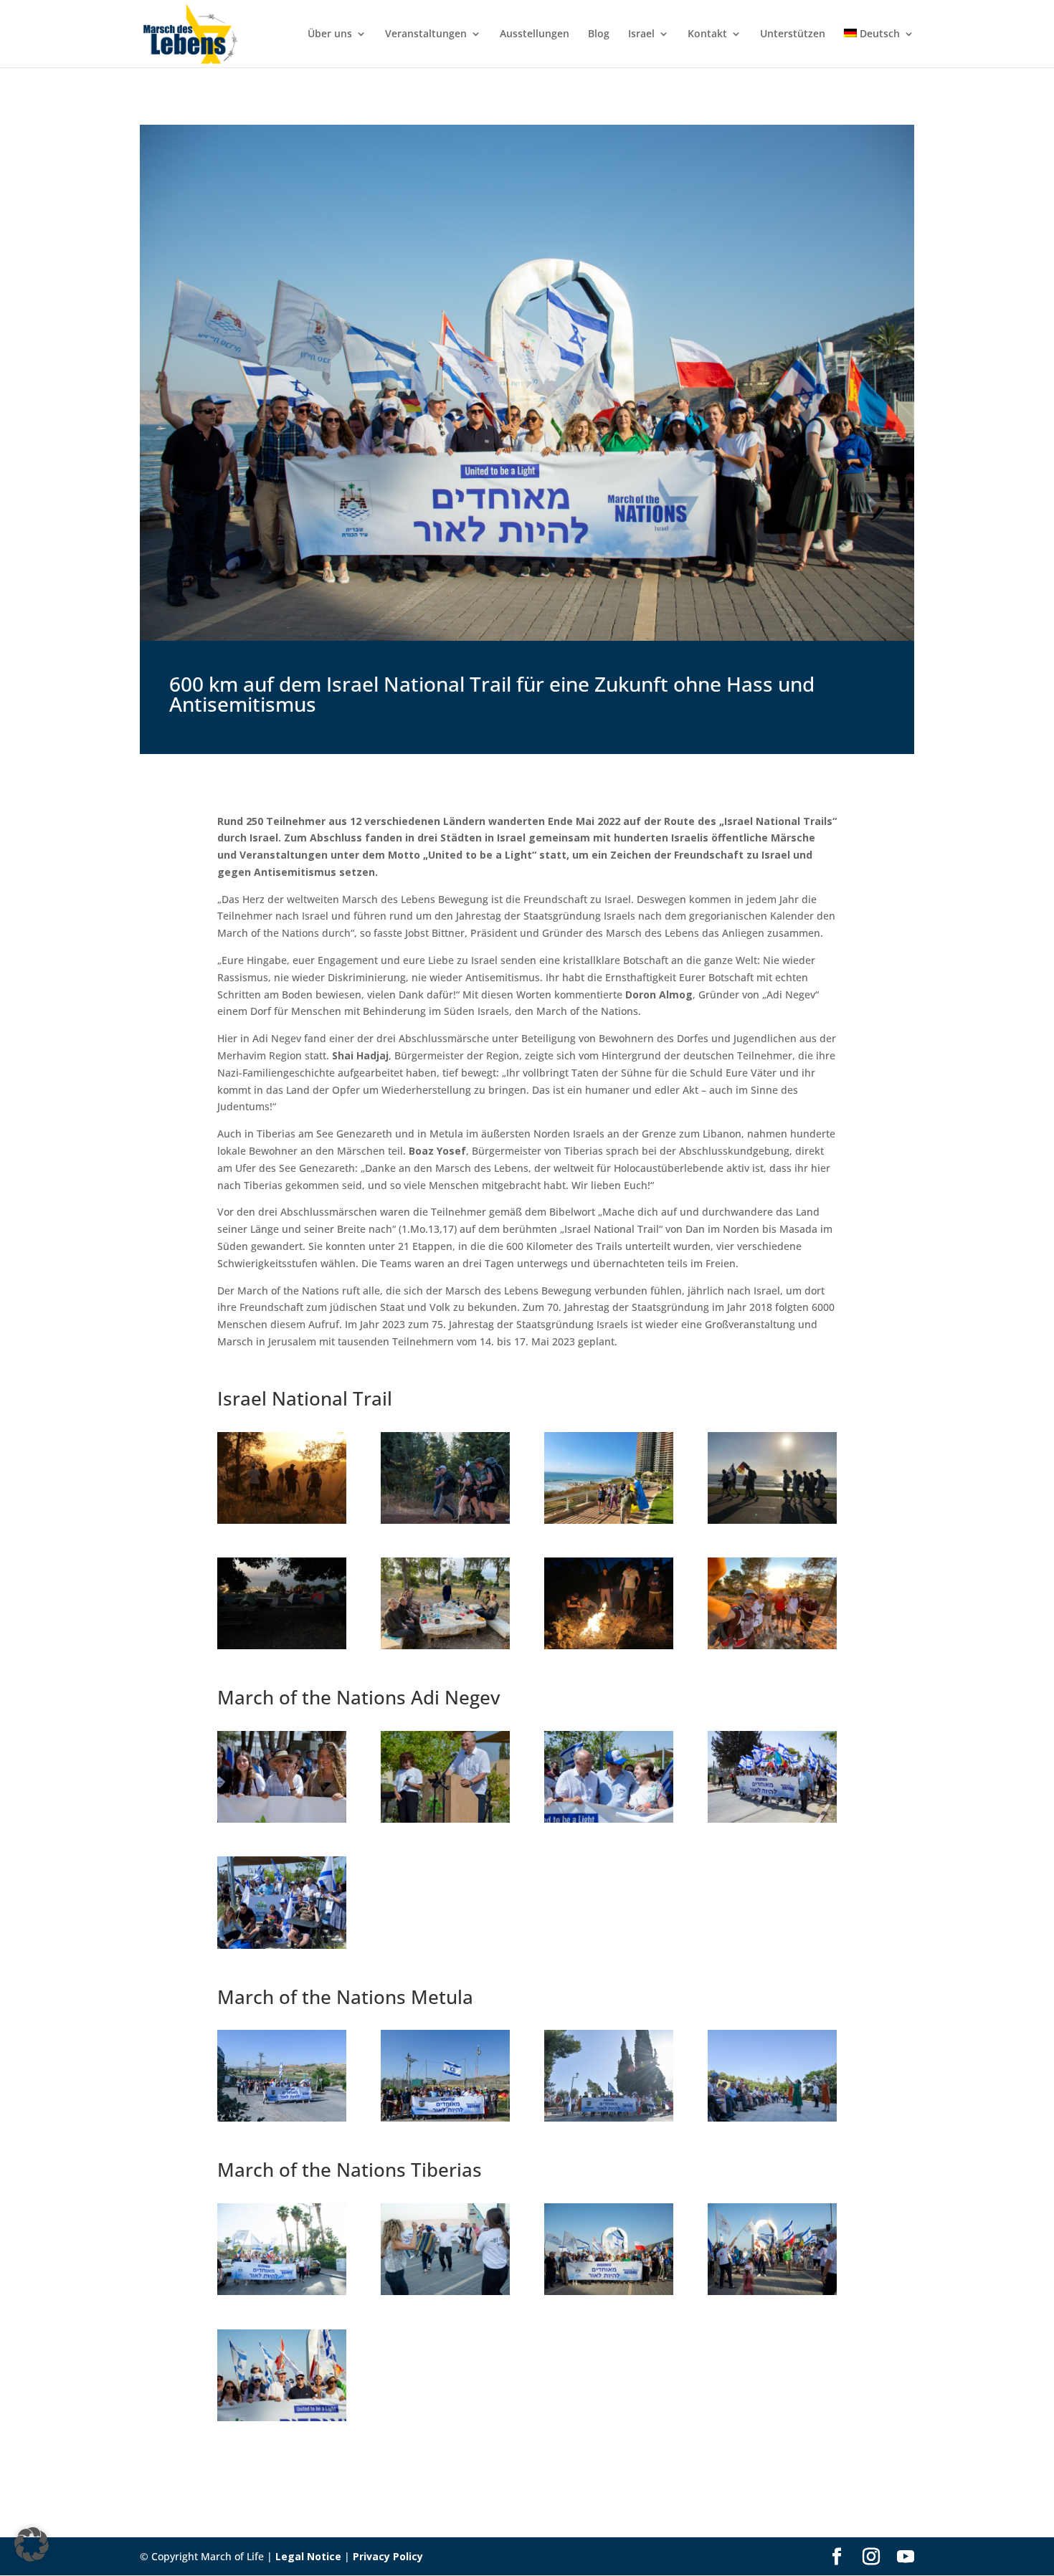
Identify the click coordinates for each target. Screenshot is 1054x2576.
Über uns (330, 34)
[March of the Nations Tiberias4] (282, 2417)
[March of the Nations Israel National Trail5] (445, 1645)
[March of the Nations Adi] (282, 1819)
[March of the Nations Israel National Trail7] (772, 1645)
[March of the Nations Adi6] (282, 1945)
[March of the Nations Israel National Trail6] (609, 1645)
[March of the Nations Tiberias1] (445, 2291)
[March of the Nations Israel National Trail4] (282, 1645)
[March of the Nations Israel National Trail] (282, 1520)
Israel (641, 34)
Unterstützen (793, 34)
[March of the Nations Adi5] (772, 1819)
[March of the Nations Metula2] (609, 2118)
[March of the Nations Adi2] (609, 1819)
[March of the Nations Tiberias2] (609, 2291)
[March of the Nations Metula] (282, 2118)
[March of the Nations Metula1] (445, 2118)
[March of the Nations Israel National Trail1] (445, 1520)
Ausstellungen (535, 34)
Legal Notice (308, 2556)
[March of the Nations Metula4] (772, 2118)
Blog (599, 34)
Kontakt (707, 34)
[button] (32, 2544)
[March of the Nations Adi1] (445, 1819)
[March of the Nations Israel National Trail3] (772, 1520)
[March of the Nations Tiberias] (282, 2291)
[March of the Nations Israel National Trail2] (609, 1520)
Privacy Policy (388, 2556)
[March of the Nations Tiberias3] (772, 2291)
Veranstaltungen (426, 34)
